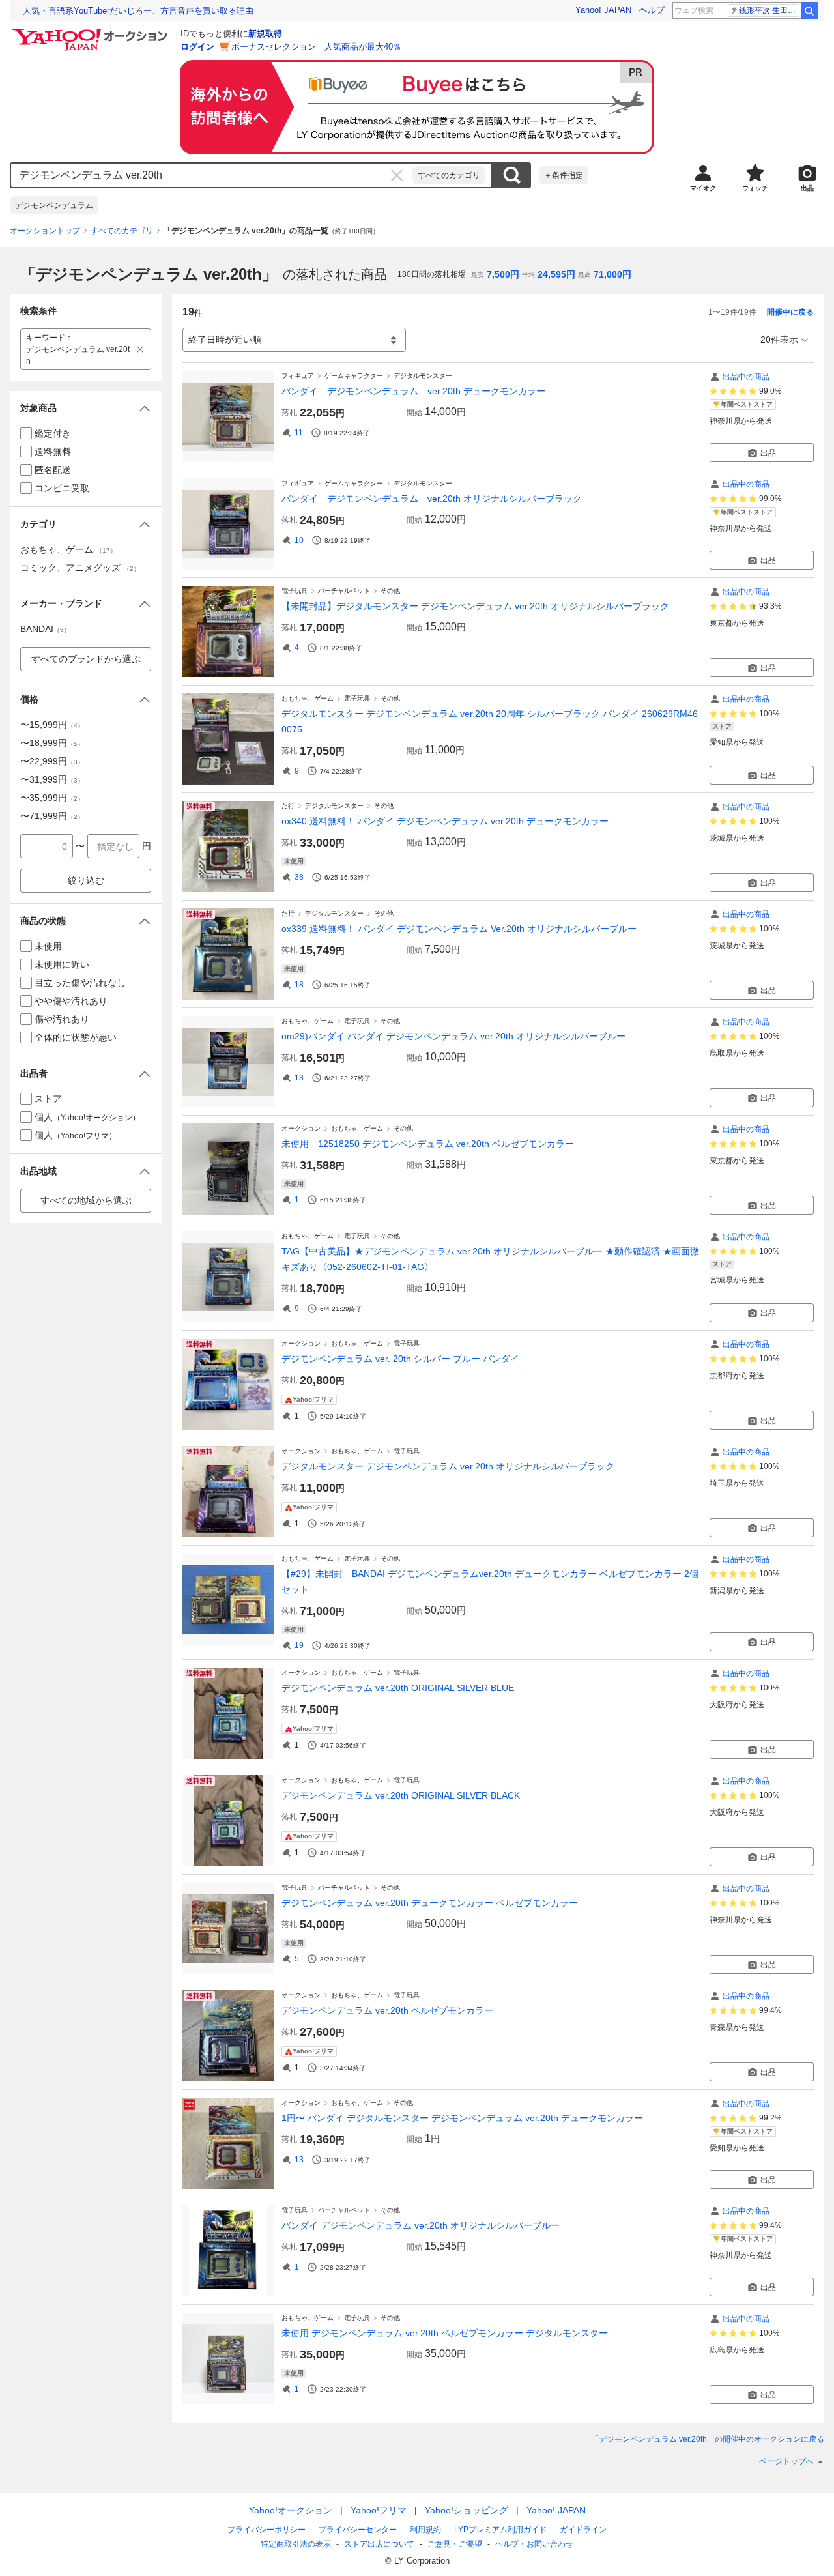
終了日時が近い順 (225, 340)
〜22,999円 (52, 761)
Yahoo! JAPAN (603, 10)
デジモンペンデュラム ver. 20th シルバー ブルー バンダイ (400, 1359)
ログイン (197, 47)
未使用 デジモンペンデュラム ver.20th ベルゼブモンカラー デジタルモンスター (445, 2333)
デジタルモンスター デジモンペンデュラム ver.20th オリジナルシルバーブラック (448, 1466)
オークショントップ (45, 231)
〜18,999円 (52, 743)
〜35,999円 (52, 798)
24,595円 (556, 274)
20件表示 (779, 340)
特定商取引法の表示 (296, 2544)
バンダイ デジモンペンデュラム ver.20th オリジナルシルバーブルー (421, 2225)
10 (299, 540)
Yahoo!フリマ (379, 2510)
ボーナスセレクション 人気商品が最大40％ (316, 47)
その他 (390, 591)
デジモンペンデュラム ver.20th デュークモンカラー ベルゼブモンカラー (430, 1903)
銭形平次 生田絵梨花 (769, 10)
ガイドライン (583, 2530)
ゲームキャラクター (354, 376)
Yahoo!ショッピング (467, 2510)
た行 (288, 806)
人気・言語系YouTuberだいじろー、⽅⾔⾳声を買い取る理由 (138, 11)
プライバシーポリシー (266, 2530)
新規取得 (265, 34)
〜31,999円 (52, 779)
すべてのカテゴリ (449, 175)
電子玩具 (295, 591)
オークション (301, 1128)
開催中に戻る (790, 312)
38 (299, 877)
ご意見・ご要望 (455, 2544)
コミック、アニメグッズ (80, 568)
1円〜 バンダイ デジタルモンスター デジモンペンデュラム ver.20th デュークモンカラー (462, 2118)
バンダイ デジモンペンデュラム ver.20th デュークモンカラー (413, 391)
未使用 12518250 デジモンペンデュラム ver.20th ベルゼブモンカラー (428, 1144)
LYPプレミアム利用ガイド (500, 2530)
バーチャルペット (344, 591)
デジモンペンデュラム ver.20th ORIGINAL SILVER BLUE (398, 1688)
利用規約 (425, 2530)
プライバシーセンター (358, 2530)
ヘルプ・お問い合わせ (534, 2544)
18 (299, 985)
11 (299, 433)
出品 (768, 453)
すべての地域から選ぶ (86, 1200)
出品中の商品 (746, 377)
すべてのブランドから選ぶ (86, 659)
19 (299, 1645)
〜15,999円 (52, 725)
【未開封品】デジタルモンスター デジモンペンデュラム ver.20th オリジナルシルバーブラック (475, 606)
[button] (86, 408)
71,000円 (612, 274)
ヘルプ (652, 10)
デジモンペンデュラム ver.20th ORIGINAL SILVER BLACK (401, 1795)
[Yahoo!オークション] (92, 32)
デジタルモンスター (423, 376)
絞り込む (86, 880)
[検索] (809, 10)
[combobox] (212, 175)
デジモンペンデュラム (54, 205)
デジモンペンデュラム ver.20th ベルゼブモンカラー (387, 2010)
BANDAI (45, 629)
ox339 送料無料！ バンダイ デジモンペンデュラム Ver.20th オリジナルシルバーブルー (459, 929)
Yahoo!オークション (291, 2510)
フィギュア (298, 376)
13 (299, 1078)
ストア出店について (379, 2544)
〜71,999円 (52, 816)
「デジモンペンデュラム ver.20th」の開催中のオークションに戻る (708, 2439)
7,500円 (503, 274)
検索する (511, 175)
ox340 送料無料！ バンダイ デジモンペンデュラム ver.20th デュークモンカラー (445, 821)
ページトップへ (786, 2461)
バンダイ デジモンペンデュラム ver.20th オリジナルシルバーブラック (432, 499)
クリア (397, 175)
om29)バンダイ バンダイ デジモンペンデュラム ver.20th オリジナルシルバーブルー (453, 1036)
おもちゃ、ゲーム (308, 698)
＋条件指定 (564, 175)
